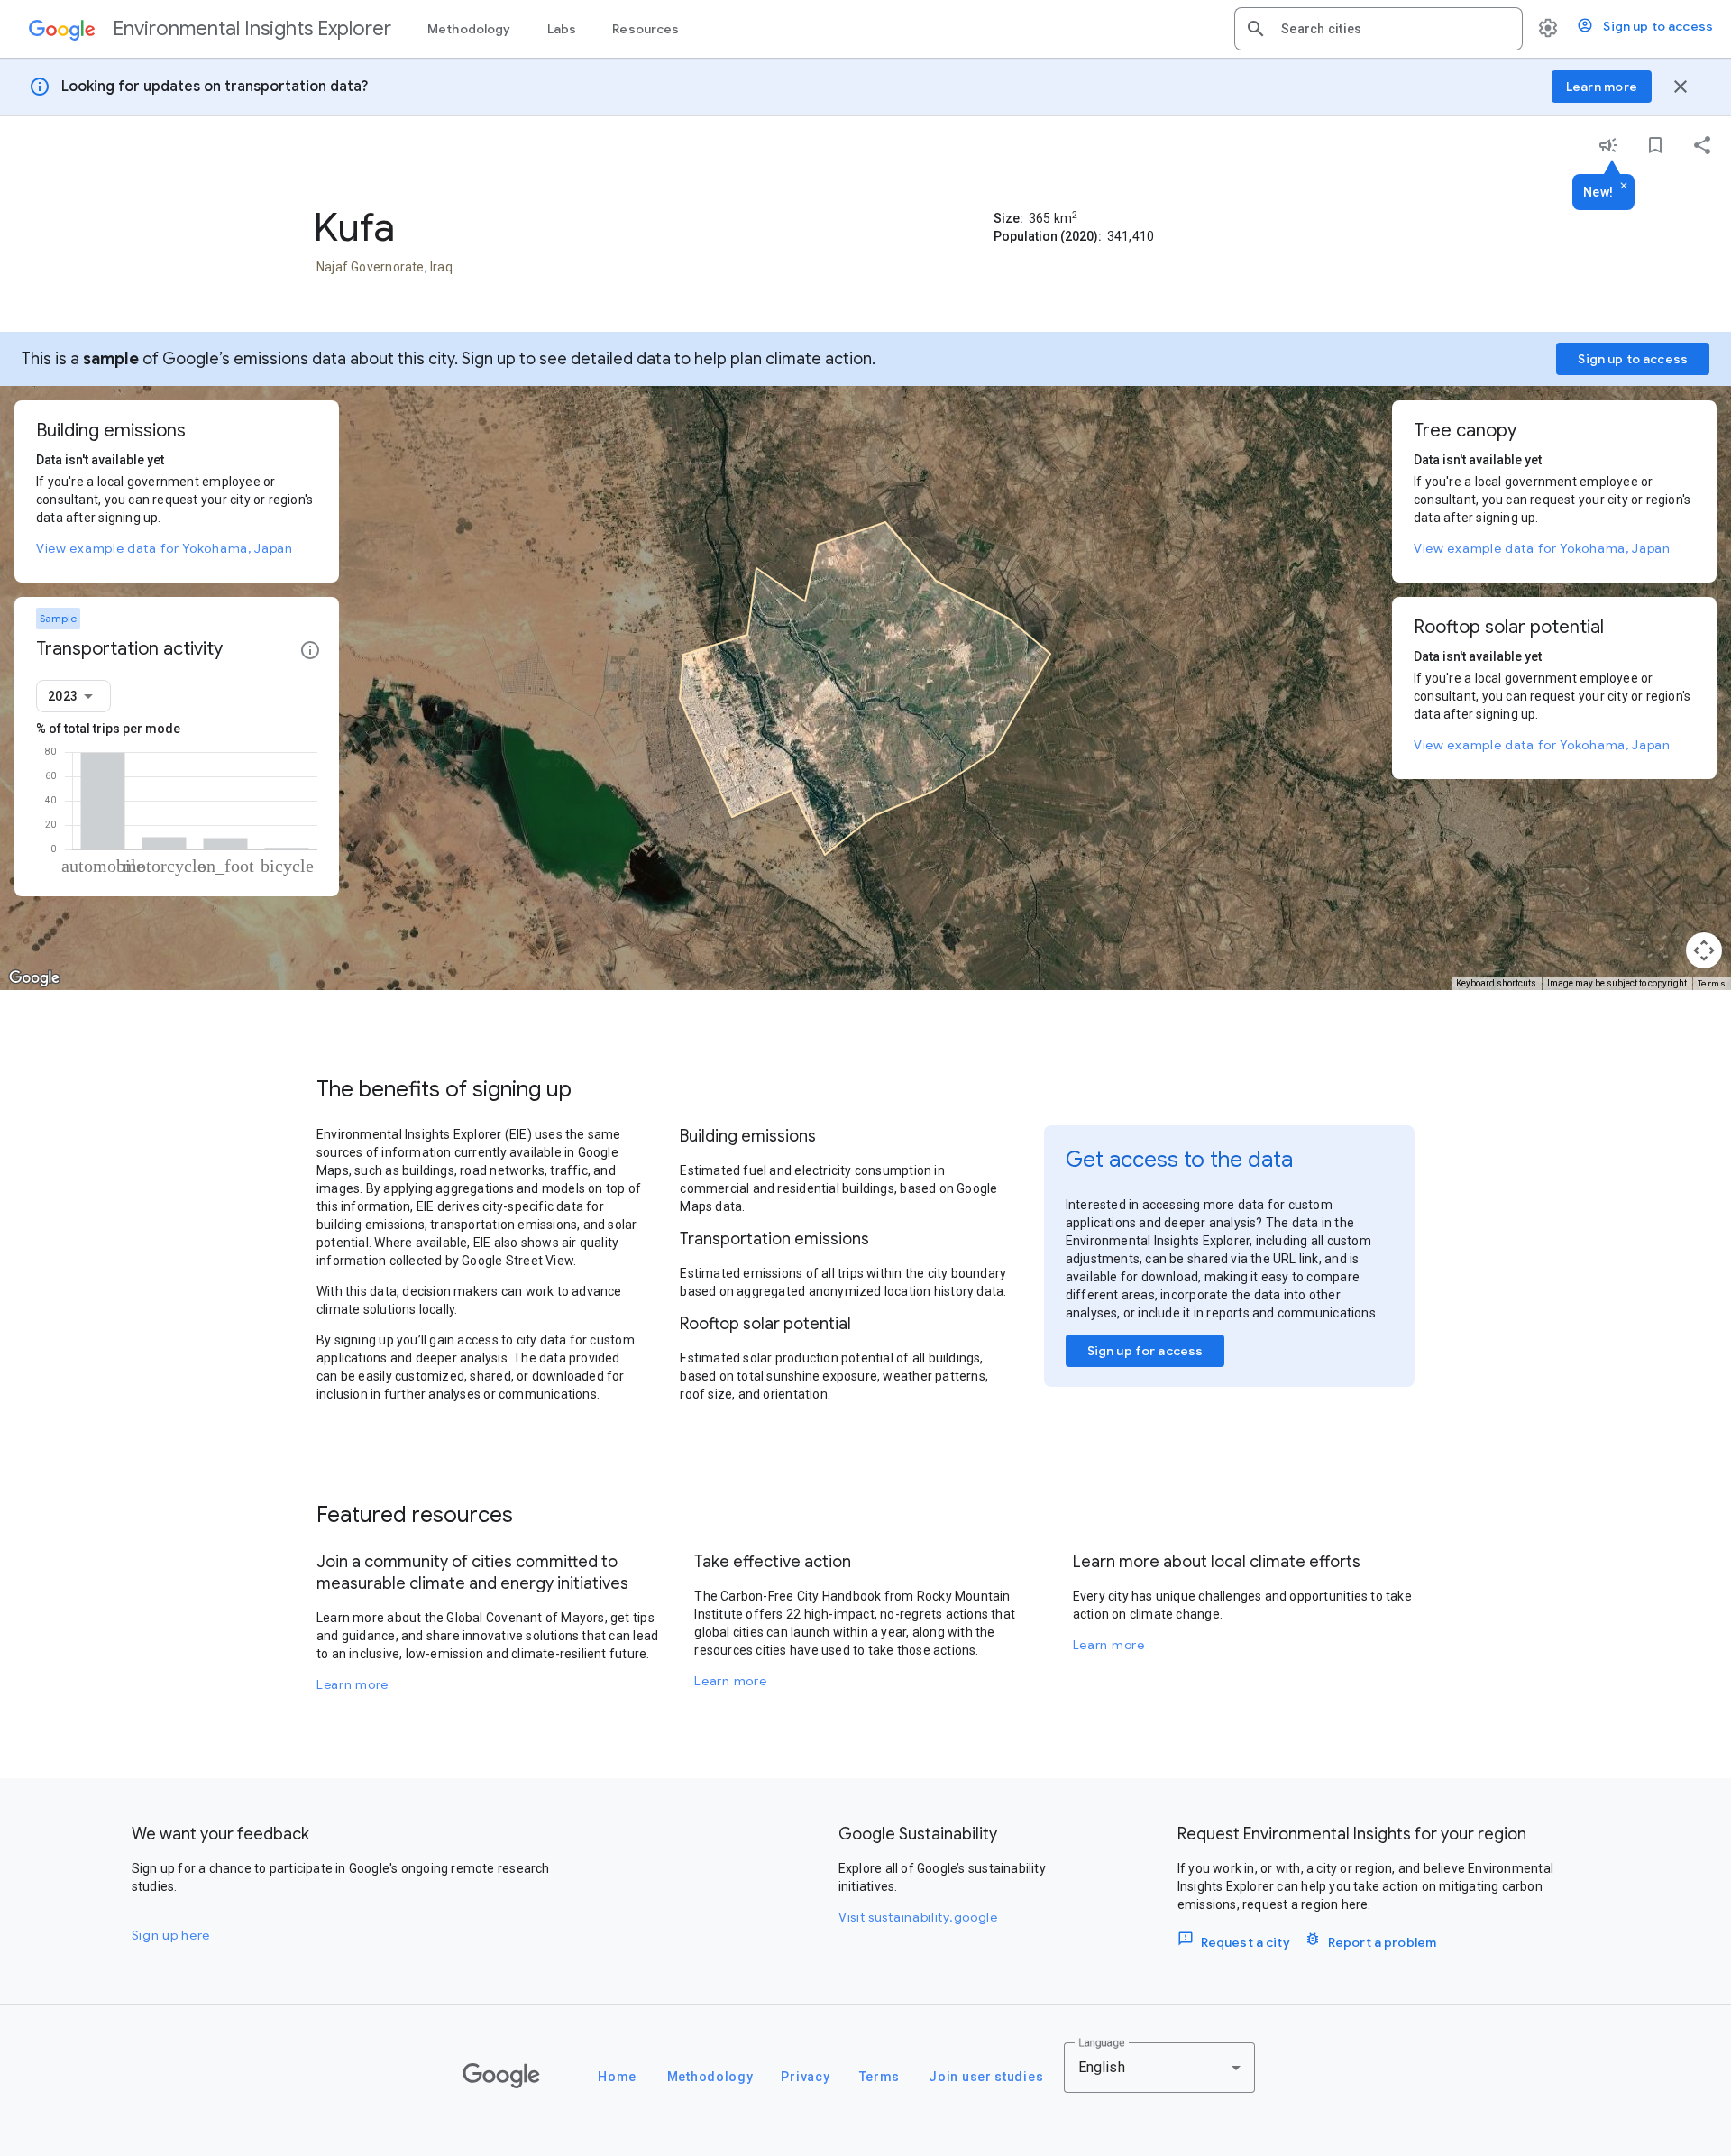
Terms (1712, 983)
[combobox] (1395, 29)
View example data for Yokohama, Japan (165, 548)
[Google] (501, 2076)
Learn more (353, 1684)
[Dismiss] (1624, 187)
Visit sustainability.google (918, 1917)
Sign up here (171, 1935)
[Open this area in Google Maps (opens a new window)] (34, 978)
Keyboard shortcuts (1496, 983)
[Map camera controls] (1704, 950)
